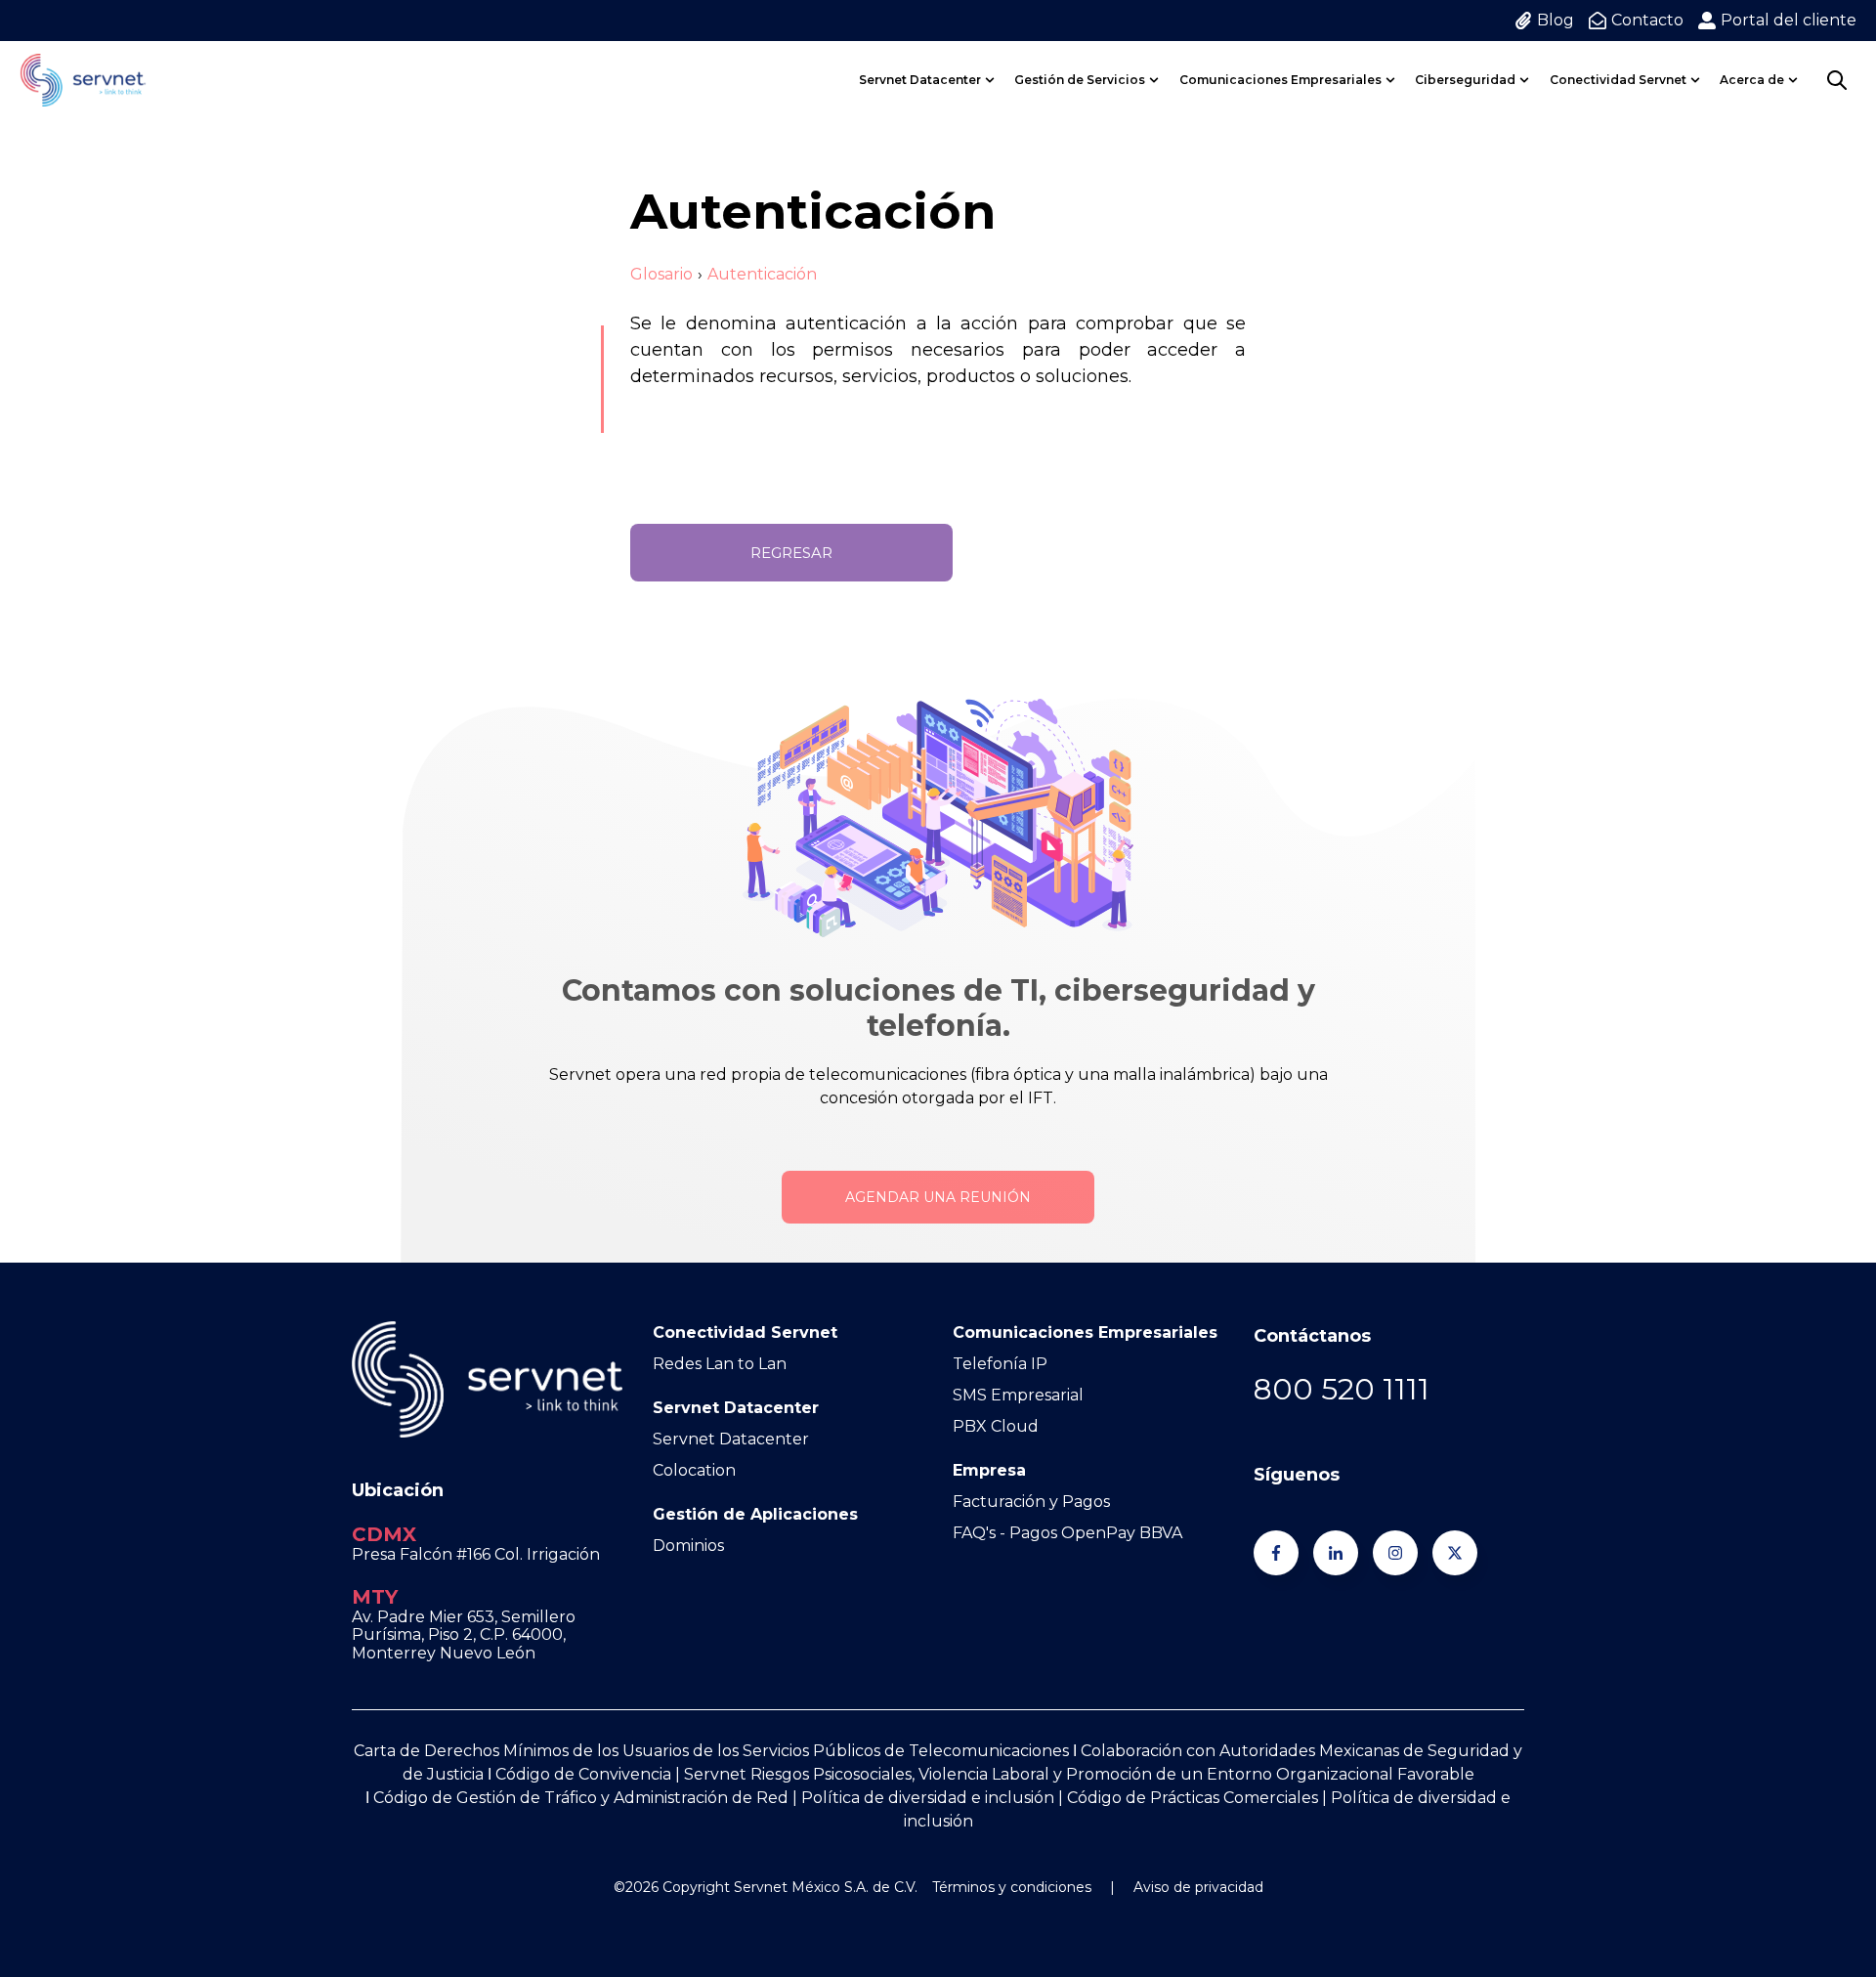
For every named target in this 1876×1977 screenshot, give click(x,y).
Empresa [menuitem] (989, 1470)
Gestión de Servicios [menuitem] (1080, 80)
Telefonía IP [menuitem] (1000, 1364)
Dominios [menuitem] (688, 1546)
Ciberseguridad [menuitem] (1465, 80)
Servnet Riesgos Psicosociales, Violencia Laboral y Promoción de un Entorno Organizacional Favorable (1079, 1774)
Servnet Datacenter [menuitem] (920, 80)
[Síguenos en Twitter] (1455, 1553)
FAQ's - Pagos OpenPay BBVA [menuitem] (1067, 1533)
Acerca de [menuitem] (1752, 80)
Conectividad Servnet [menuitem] (1618, 80)
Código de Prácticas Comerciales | (1199, 1798)
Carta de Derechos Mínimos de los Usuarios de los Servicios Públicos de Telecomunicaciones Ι (717, 1751)
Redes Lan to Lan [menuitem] (720, 1364)
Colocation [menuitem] (694, 1470)
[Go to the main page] (83, 80)
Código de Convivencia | (590, 1774)
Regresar (791, 553)
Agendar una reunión (938, 1197)
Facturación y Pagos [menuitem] (1031, 1502)
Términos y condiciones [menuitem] (1012, 1887)
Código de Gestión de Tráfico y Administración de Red (581, 1798)
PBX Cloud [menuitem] (996, 1426)
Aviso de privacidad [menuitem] (1198, 1887)
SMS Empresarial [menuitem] (1018, 1395)
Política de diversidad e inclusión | (934, 1798)
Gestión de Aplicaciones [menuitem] (755, 1514)
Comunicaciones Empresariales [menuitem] (1280, 80)
